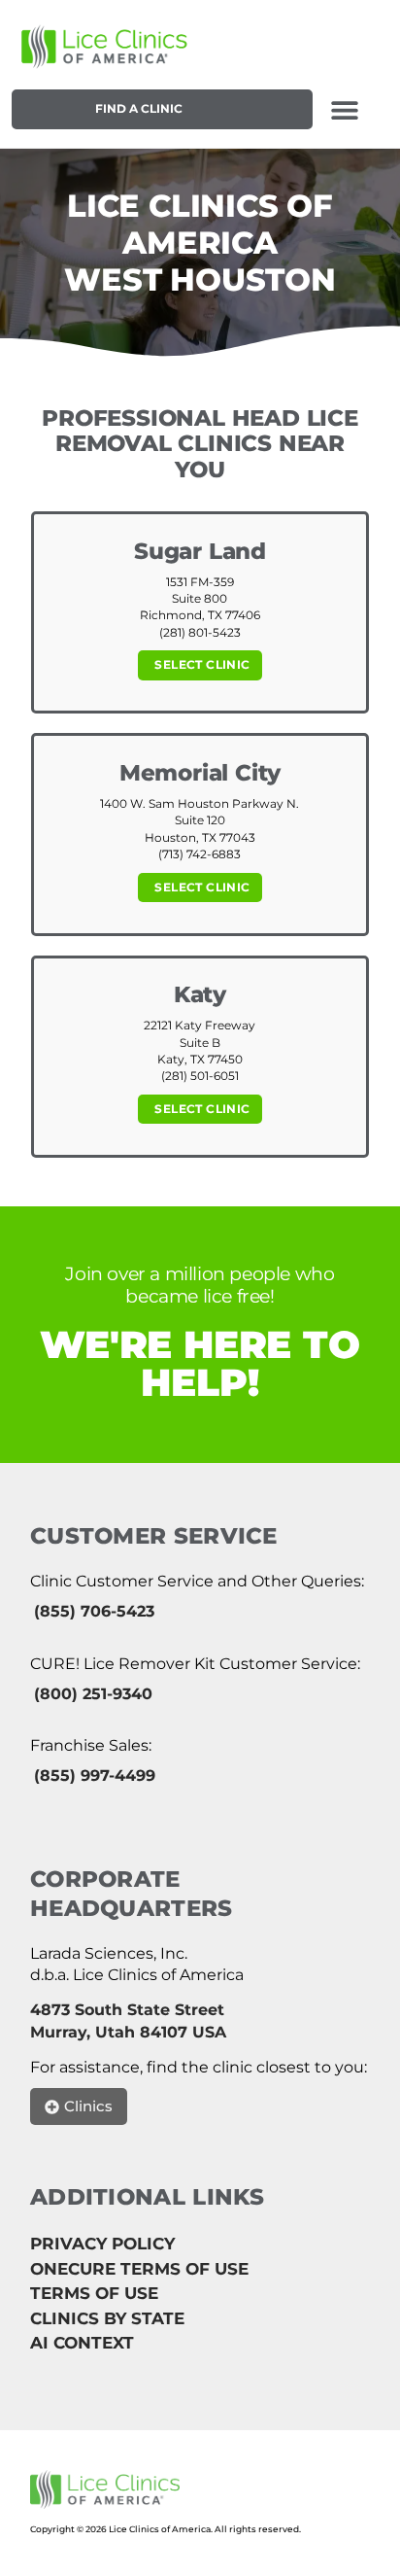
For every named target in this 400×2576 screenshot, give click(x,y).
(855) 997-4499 (95, 1775)
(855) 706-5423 (94, 1611)
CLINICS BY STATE (107, 2318)
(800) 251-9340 (93, 1694)
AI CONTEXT (82, 2343)
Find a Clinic (139, 108)
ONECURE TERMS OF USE (139, 2269)
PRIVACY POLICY (102, 2244)
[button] (344, 109)
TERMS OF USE (94, 2293)
